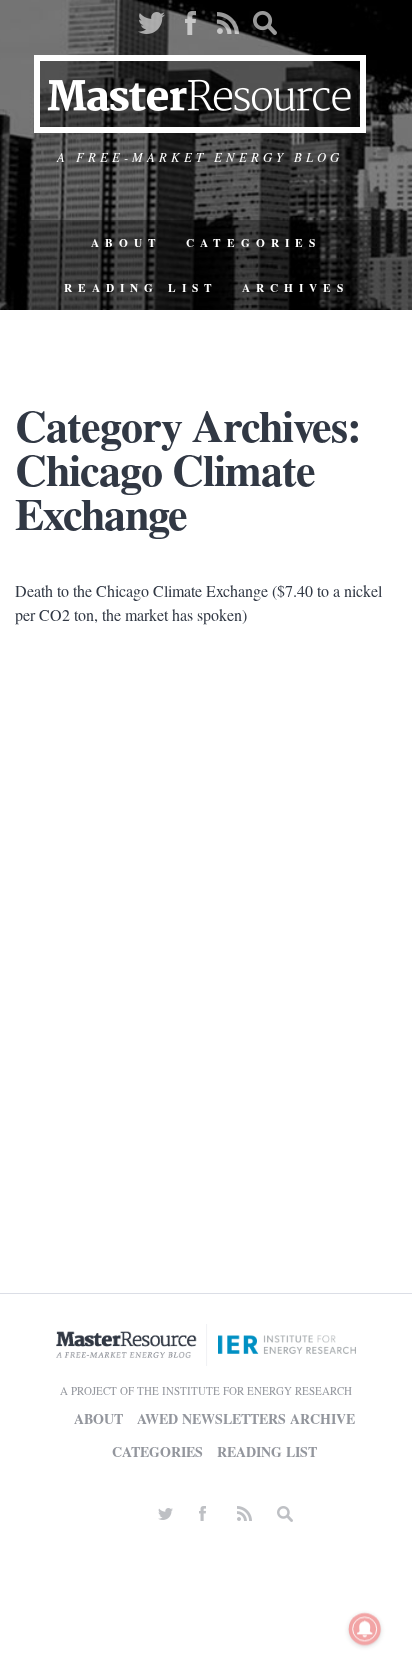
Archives (295, 287)
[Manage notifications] (365, 1629)
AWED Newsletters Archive (246, 1418)
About (126, 242)
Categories (253, 242)
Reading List (141, 287)
